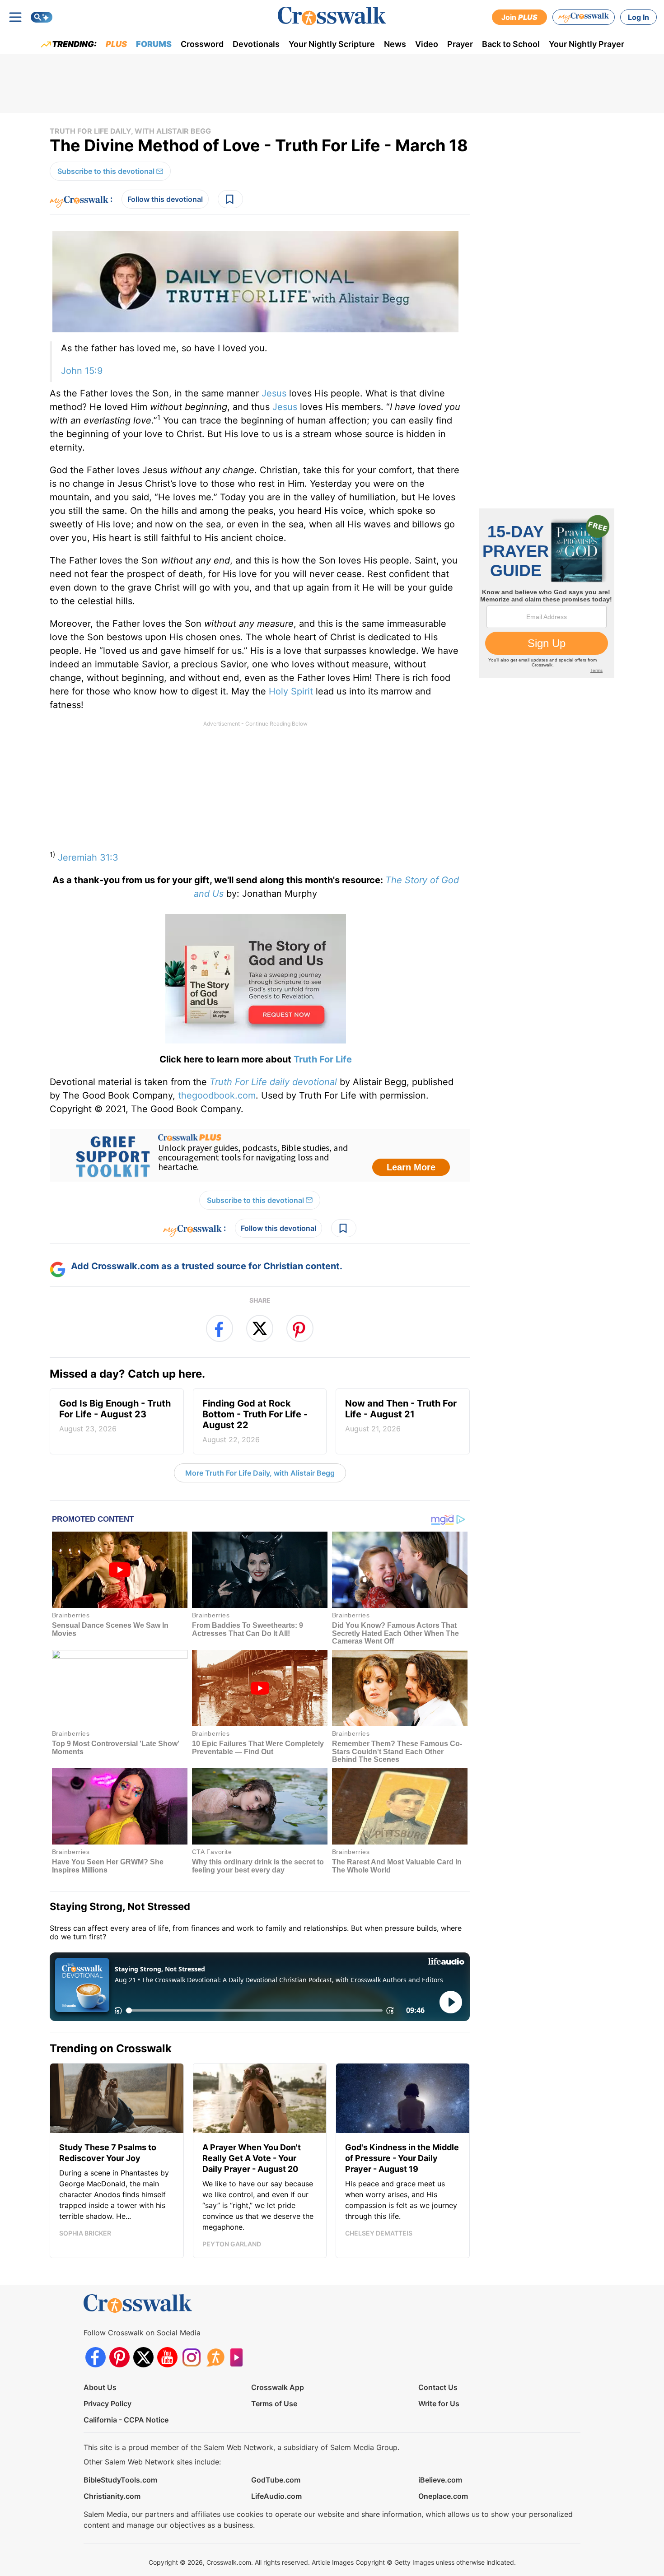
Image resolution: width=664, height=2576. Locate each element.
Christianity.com (112, 2496)
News (395, 44)
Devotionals (256, 44)
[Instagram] (191, 2357)
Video (427, 44)
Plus (116, 44)
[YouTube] (167, 2357)
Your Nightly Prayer (587, 44)
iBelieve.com (440, 2480)
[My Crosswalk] (584, 17)
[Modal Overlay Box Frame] (260, 1155)
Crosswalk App (278, 2387)
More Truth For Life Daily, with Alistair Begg (260, 1473)
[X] (143, 2357)
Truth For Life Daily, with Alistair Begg (130, 131)
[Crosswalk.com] (332, 16)
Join (519, 17)
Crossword (202, 44)
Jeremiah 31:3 (88, 857)
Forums (154, 44)
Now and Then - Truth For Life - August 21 (401, 1416)
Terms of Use (274, 2404)
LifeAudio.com (276, 2496)
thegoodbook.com (217, 1095)
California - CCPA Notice (126, 2420)
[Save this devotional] (230, 199)
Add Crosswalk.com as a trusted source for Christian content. (207, 1266)
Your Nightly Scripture (332, 44)
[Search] (42, 17)
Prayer (460, 44)
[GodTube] (239, 2357)
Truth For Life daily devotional (273, 1082)
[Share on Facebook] (220, 1328)
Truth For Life (323, 1059)
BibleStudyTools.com (120, 2480)
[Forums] (215, 2357)
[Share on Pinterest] (300, 1328)
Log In (638, 17)
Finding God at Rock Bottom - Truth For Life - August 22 (255, 1421)
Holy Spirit (291, 691)
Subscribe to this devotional (106, 171)
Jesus (274, 393)
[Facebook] (96, 2357)
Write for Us (439, 2404)
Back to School (511, 44)
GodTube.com (276, 2480)
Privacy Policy (108, 2404)
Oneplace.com (443, 2496)
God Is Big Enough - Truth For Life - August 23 (115, 1416)
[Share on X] (260, 1328)
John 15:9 (82, 371)
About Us (100, 2387)
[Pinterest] (119, 2357)
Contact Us (438, 2387)
